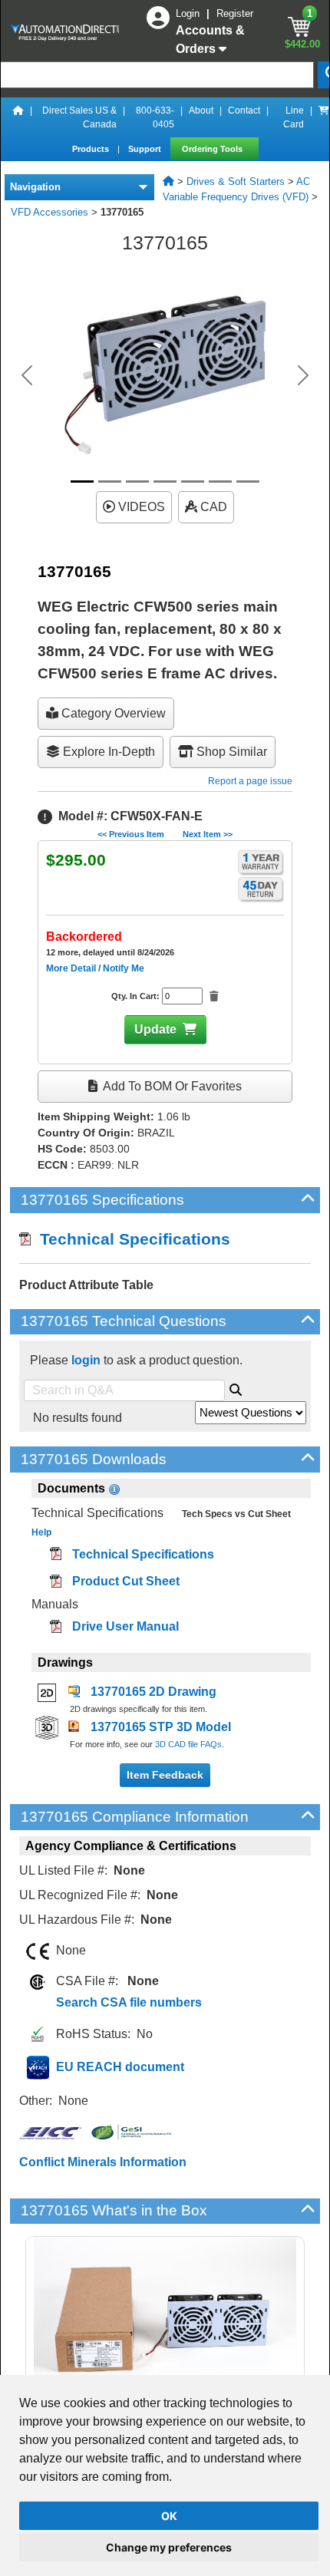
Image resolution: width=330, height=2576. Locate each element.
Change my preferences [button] (169, 2547)
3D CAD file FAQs (188, 1744)
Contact (244, 110)
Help (41, 1532)
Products (92, 149)
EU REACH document (120, 2067)
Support (146, 149)
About (201, 110)
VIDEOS (140, 507)
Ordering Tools (213, 149)
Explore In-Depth (107, 752)
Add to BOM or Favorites (171, 1086)
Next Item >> (208, 834)
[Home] (18, 117)
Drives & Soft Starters (236, 181)
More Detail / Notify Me (95, 968)
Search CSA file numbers (129, 2002)
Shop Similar (230, 752)
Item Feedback (165, 1775)
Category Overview (112, 713)
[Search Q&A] (236, 1387)
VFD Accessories (49, 212)
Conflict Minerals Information (103, 2162)
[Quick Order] (324, 117)
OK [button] (169, 2516)
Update (155, 1029)
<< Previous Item (131, 834)
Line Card (294, 117)
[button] (27, 375)
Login (189, 13)
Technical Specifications (130, 1239)
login (86, 1360)
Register (235, 13)
